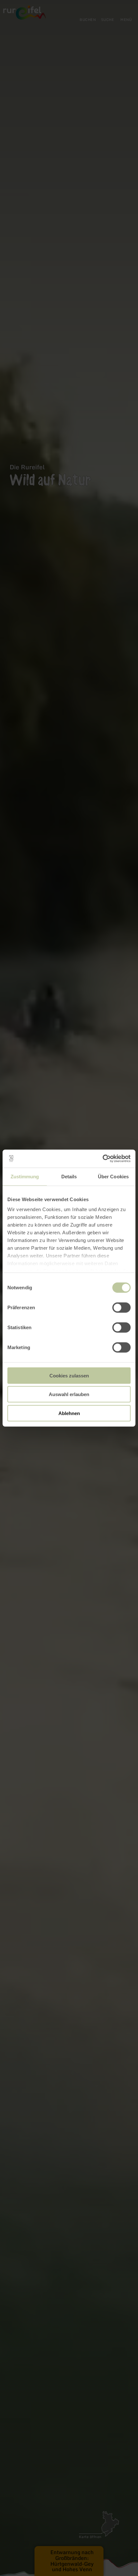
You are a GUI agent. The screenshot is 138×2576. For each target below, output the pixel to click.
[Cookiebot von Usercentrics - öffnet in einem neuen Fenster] (103, 1159)
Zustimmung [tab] (25, 1176)
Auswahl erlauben (69, 1394)
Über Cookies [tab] (113, 1176)
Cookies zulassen (69, 1375)
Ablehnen (69, 1413)
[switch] (121, 1307)
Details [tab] (69, 1176)
